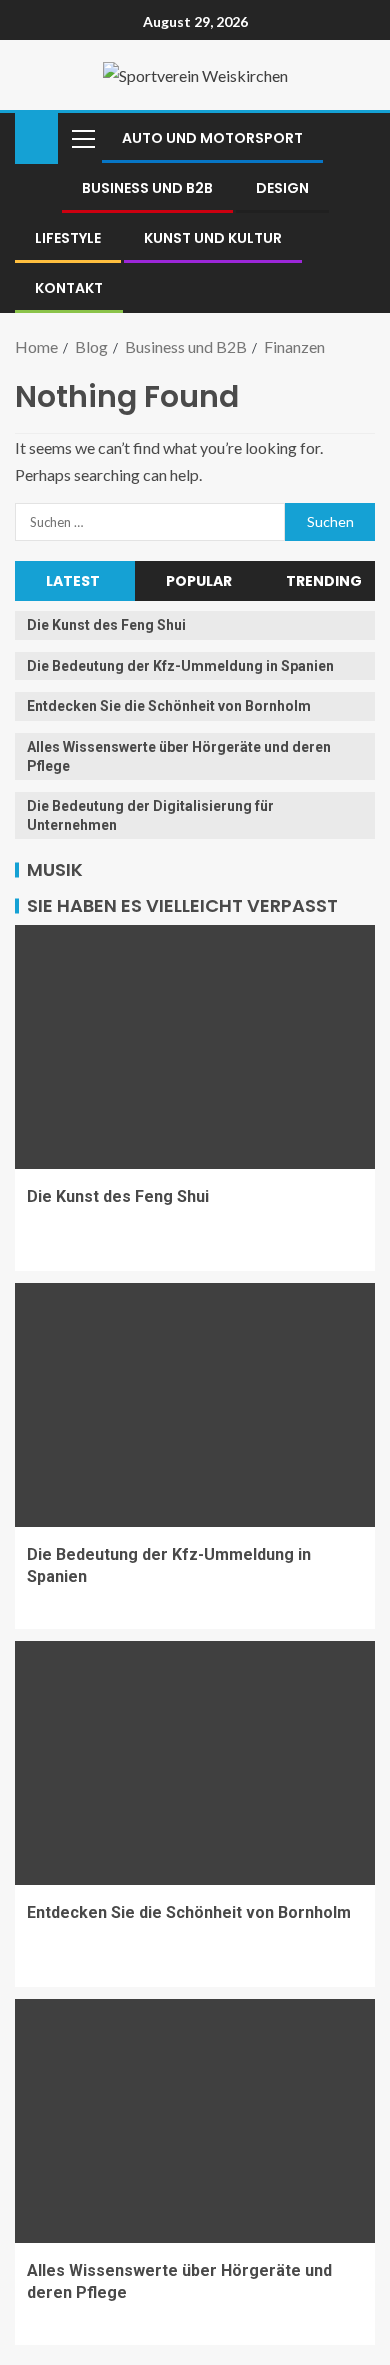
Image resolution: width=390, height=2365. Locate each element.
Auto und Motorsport (212, 138)
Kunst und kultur (213, 238)
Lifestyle (68, 238)
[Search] (357, 138)
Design (282, 188)
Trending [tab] (324, 581)
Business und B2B (147, 188)
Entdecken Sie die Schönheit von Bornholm (169, 706)
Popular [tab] (199, 581)
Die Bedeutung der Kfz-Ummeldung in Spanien (180, 666)
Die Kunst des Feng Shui (106, 625)
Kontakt (69, 288)
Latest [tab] (73, 581)
